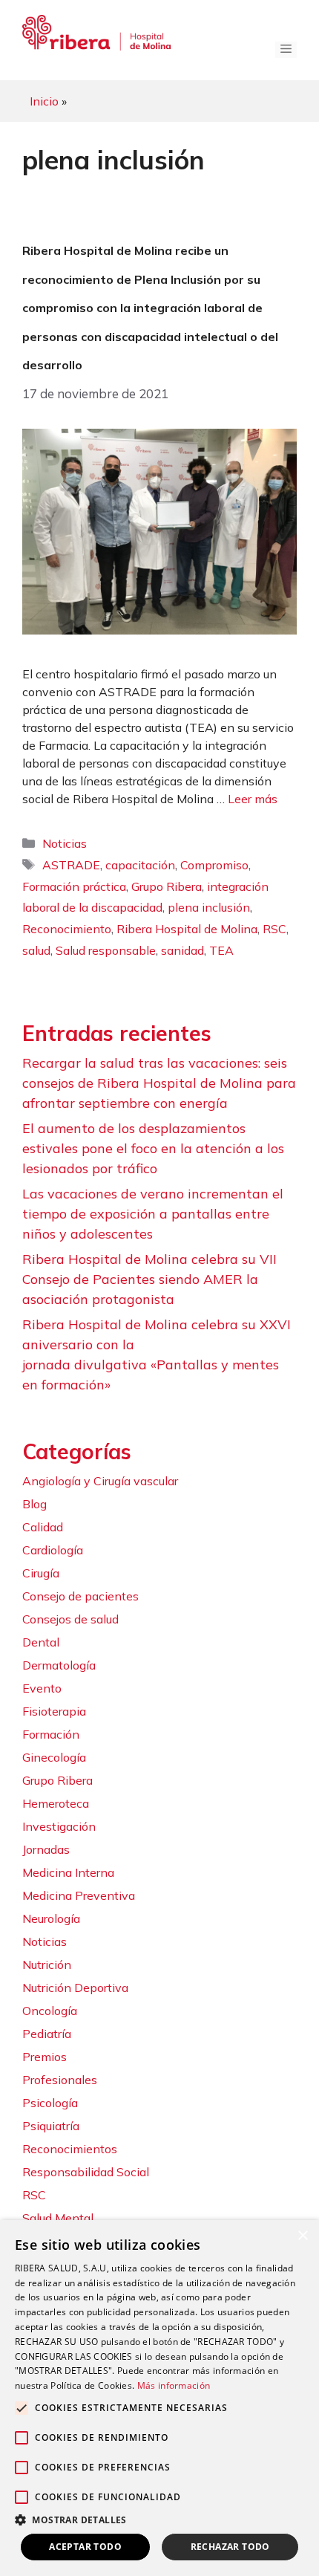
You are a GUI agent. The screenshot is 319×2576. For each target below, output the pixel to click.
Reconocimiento (67, 929)
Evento (42, 1688)
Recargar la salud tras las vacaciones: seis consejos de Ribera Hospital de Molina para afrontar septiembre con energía (159, 1083)
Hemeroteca (56, 1803)
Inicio (44, 101)
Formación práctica (74, 886)
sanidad (182, 950)
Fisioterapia (54, 1711)
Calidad (43, 1527)
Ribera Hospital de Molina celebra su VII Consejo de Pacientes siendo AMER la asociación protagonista (149, 1279)
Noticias (65, 843)
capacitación (140, 865)
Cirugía (41, 1573)
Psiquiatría (51, 2126)
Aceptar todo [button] (85, 2547)
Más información (174, 2385)
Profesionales (60, 2080)
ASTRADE (71, 865)
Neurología (51, 1918)
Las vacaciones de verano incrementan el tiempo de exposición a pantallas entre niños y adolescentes (153, 1214)
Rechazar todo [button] (230, 2547)
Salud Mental (58, 2218)
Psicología (50, 2103)
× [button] (302, 2236)
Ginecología (54, 1757)
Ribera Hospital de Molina (187, 929)
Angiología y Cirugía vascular (100, 1481)
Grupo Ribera (167, 886)
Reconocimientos (70, 2149)
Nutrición (47, 1965)
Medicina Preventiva (79, 1895)
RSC (274, 929)
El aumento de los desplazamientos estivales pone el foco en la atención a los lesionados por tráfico (153, 1148)
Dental (41, 1642)
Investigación (59, 1826)
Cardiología (53, 1550)
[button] (159, 2520)
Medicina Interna (68, 1872)
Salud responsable (106, 950)
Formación (51, 1734)
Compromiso (214, 865)
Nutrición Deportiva (75, 1988)
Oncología (50, 2011)
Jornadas (46, 1849)
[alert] (159, 2398)
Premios (45, 2057)
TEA (221, 950)
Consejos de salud (70, 1619)
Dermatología (59, 1665)
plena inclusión (209, 907)
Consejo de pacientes (80, 1596)
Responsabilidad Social (86, 2172)
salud (36, 950)
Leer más (253, 799)
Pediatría (47, 2034)
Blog (34, 1504)
